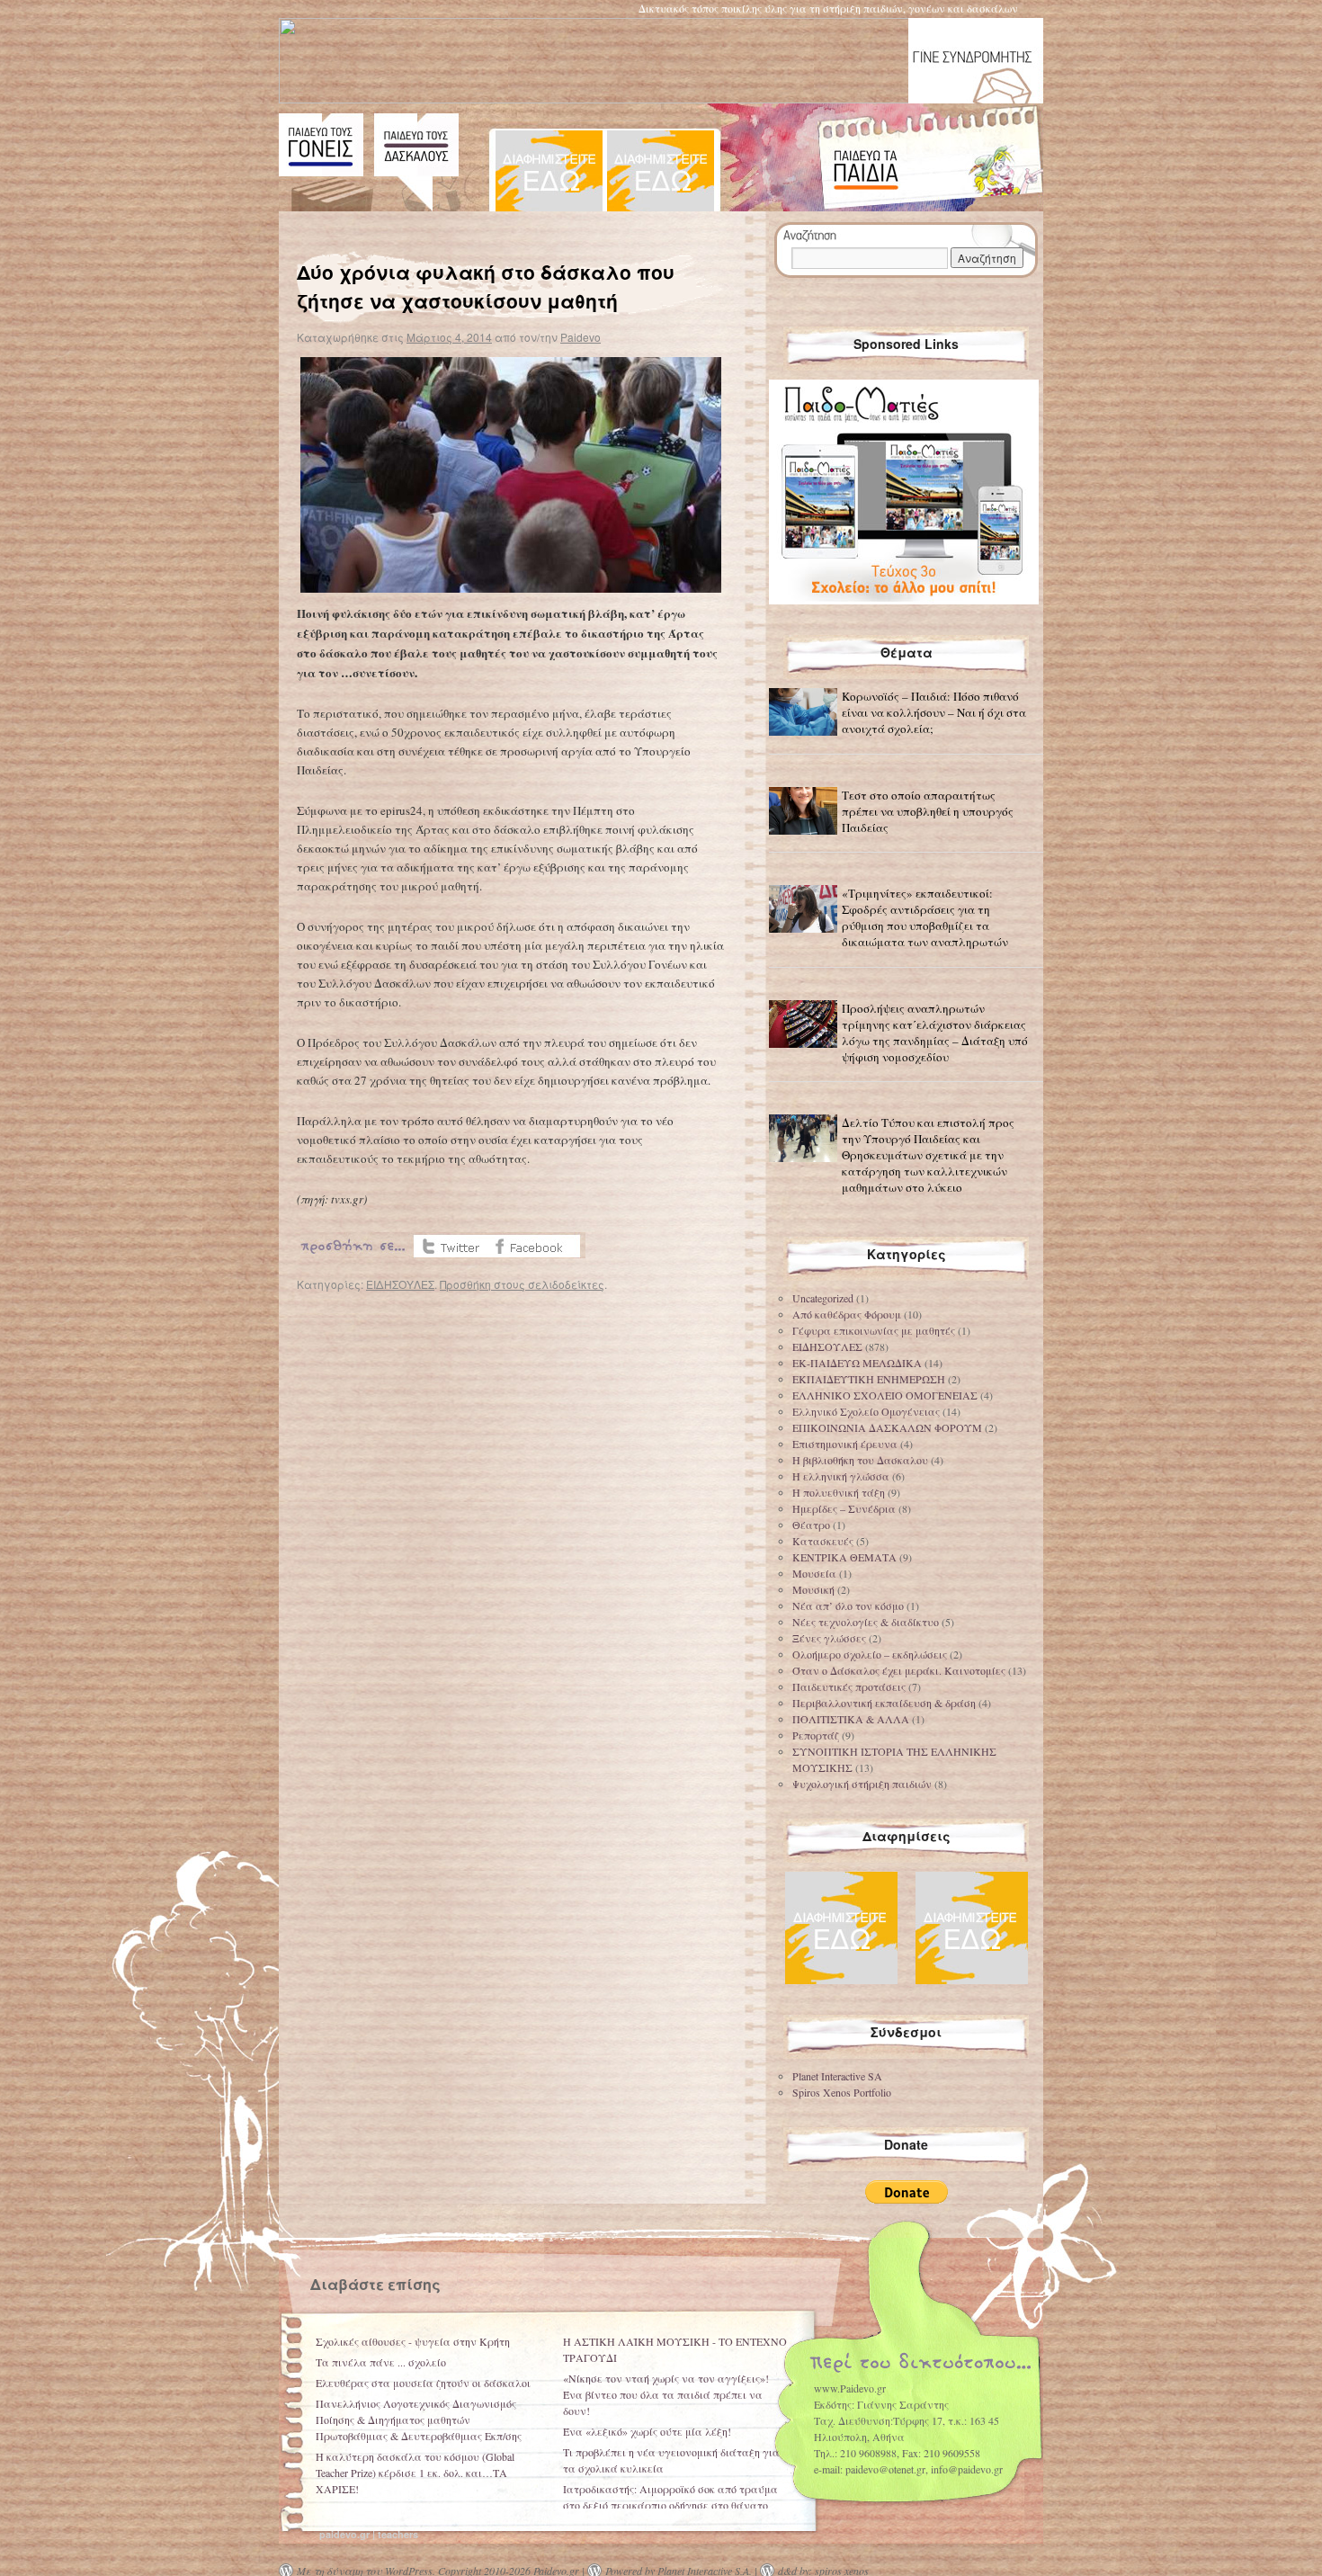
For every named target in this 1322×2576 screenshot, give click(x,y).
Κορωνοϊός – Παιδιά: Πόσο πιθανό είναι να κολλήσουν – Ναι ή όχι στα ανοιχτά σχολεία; (934, 712)
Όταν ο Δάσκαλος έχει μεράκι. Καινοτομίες (899, 1670)
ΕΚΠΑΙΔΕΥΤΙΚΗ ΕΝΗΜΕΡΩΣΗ (869, 1379)
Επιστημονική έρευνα (845, 1444)
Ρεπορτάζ (816, 1735)
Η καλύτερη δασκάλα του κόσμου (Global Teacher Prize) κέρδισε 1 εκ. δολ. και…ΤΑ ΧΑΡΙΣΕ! (415, 2473)
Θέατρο (811, 1525)
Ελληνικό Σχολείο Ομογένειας (866, 1411)
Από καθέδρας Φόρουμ (847, 1314)
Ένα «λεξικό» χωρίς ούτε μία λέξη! (647, 2431)
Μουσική (813, 1589)
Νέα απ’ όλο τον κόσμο (848, 1606)
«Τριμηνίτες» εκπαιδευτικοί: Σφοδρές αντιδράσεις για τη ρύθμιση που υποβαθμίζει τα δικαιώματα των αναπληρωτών (925, 917)
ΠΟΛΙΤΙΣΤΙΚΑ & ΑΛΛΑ (851, 1719)
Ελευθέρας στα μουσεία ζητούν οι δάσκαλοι (423, 2383)
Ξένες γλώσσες (829, 1638)
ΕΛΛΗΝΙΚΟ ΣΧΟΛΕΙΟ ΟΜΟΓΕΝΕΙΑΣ (885, 1395)
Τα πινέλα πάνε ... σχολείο (381, 2362)
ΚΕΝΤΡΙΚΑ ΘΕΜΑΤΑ (844, 1557)
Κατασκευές (823, 1541)
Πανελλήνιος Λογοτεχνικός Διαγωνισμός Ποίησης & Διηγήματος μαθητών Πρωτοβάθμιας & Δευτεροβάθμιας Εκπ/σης (419, 2419)
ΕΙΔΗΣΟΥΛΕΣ (400, 1284)
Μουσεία (814, 1573)
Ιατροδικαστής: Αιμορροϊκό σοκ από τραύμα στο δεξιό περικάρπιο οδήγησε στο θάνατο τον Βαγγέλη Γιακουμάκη (670, 2505)
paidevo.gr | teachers (369, 2534)
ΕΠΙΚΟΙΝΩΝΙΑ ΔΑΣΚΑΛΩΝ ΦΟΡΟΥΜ (887, 1427)
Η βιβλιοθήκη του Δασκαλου (860, 1460)
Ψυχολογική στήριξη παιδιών (862, 1784)
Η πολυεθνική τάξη (839, 1492)
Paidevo (581, 337)
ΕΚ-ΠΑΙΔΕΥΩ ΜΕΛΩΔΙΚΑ (857, 1363)
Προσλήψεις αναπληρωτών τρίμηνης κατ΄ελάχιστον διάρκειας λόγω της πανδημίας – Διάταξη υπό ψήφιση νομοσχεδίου (935, 1033)
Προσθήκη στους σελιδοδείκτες (522, 1284)
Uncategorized (823, 1298)
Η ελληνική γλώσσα (841, 1476)
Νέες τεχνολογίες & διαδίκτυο (866, 1622)
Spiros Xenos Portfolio (842, 2092)
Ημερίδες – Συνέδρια (844, 1508)
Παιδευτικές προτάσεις (849, 1686)
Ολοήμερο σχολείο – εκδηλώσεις (870, 1654)
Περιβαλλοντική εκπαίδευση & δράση (884, 1703)
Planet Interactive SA (837, 2076)
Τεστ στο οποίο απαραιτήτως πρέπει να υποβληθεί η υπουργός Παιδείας (928, 811)
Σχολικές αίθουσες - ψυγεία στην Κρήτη (413, 2341)
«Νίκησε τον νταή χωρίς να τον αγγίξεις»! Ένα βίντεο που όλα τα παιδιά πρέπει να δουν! (666, 2394)
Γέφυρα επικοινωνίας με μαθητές (874, 1330)
